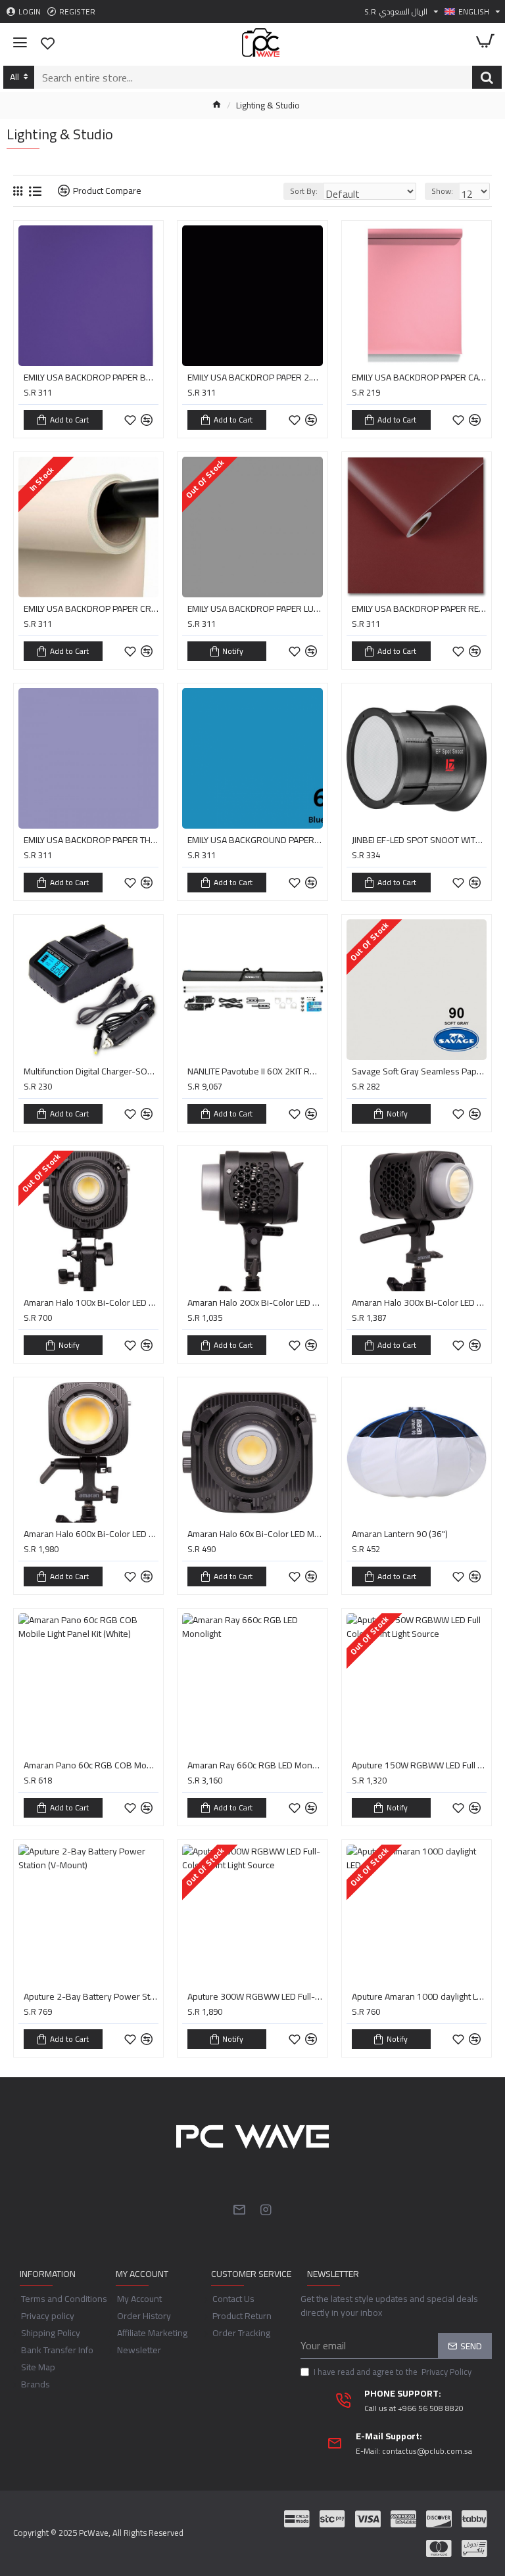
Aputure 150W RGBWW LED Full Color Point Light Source (419, 1765)
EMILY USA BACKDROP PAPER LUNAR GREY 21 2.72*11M (255, 609)
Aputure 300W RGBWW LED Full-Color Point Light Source (255, 1996)
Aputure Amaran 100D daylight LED (419, 1996)
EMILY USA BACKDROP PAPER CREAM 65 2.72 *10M (91, 609)
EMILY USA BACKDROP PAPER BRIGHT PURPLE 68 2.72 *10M (91, 377)
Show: (442, 191)
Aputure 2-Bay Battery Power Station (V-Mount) (91, 1996)
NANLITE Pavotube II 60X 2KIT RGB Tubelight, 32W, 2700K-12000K (255, 1071)
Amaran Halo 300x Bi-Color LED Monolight (419, 1302)
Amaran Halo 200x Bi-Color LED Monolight (255, 1302)
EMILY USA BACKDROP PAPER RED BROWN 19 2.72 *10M (419, 609)
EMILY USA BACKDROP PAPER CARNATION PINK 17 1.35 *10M (419, 377)
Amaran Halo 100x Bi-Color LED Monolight (91, 1302)
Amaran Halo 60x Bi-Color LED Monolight (255, 1534)
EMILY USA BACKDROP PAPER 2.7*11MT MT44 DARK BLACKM (255, 377)
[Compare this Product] (147, 1345)
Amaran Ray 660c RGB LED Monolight (255, 1765)
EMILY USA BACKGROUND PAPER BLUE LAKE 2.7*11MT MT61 (255, 840)
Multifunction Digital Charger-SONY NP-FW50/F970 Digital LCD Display (91, 1071)
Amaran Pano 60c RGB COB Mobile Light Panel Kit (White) (91, 1765)
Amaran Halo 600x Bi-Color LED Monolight (91, 1534)
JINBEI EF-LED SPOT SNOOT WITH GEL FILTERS (419, 840)
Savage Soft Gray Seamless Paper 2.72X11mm (419, 1071)
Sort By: (304, 191)
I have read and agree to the (393, 2372)
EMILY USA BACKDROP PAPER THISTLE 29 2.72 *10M (91, 840)
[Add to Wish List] (130, 1345)
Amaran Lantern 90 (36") (400, 1534)
